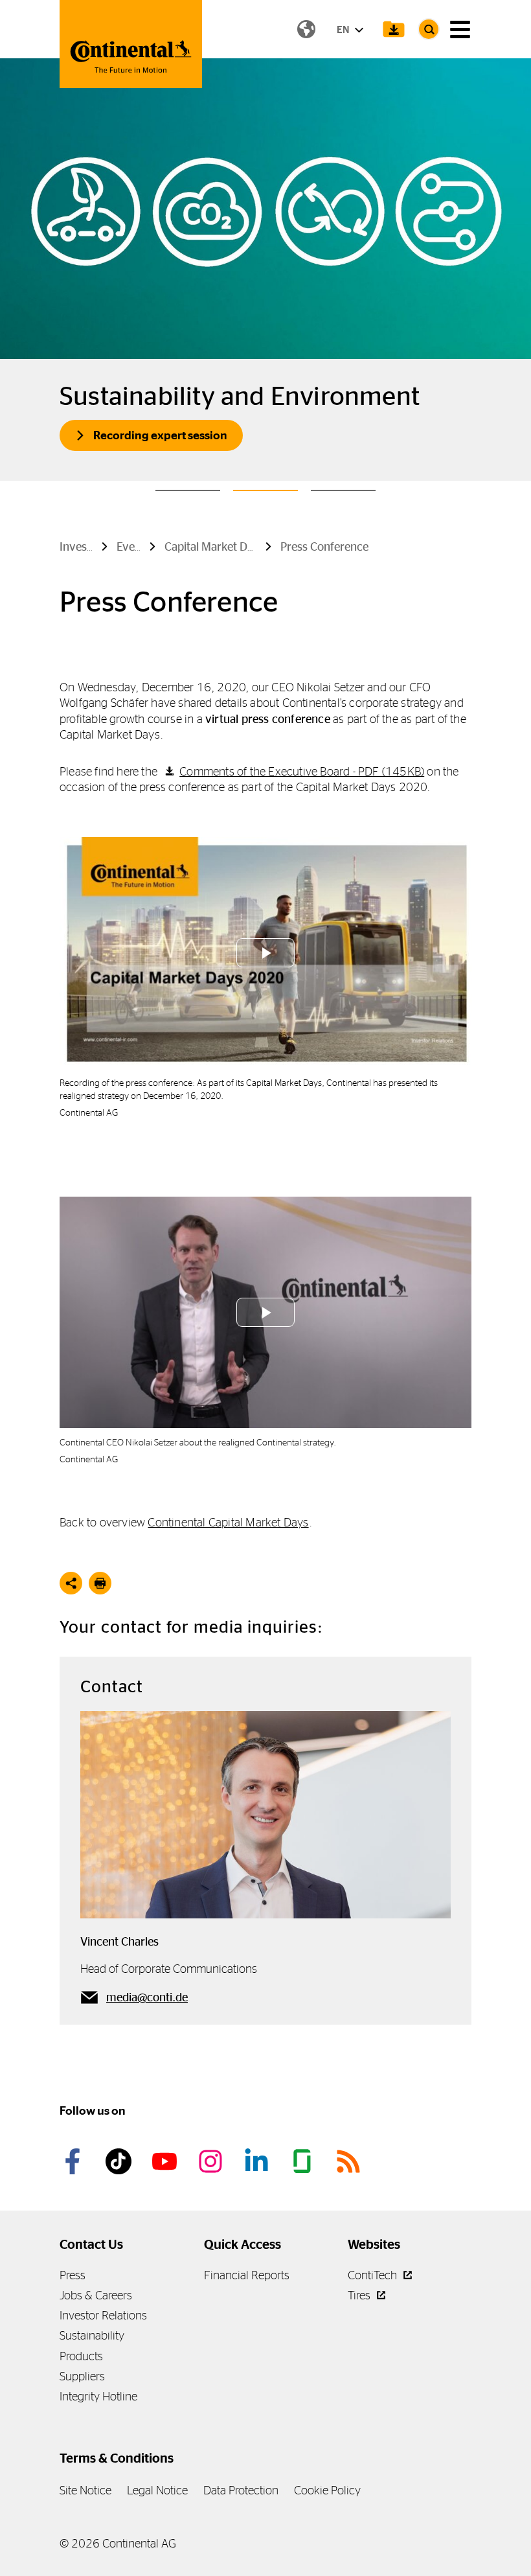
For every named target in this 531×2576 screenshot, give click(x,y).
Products (81, 2356)
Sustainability (92, 2335)
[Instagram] (212, 2161)
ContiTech (374, 2275)
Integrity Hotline (98, 2396)
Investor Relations (103, 2315)
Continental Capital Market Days (228, 1522)
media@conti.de (147, 1997)
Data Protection (241, 2490)
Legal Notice (157, 2490)
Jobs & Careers (96, 2295)
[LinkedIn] (258, 2161)
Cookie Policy (327, 2490)
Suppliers (82, 2376)
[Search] (429, 29)
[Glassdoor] (304, 2161)
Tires (360, 2295)
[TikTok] (120, 2161)
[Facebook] (74, 2161)
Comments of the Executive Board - (302, 771)
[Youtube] (166, 2161)
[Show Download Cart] (394, 29)
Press (73, 2275)
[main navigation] (460, 29)
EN (344, 29)
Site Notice (85, 2490)
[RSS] (350, 2161)
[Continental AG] (131, 44)
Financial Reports (247, 2275)
